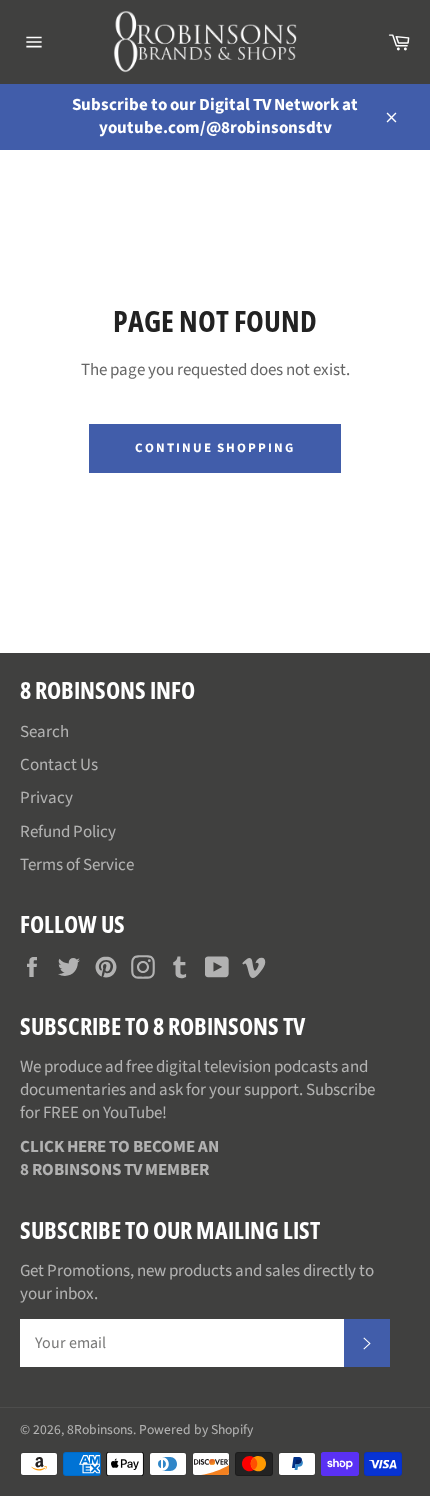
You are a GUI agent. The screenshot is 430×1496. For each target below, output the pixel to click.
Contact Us (59, 765)
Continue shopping (215, 448)
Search (44, 732)
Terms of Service (77, 865)
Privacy (46, 798)
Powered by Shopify (196, 1429)
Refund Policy (68, 832)
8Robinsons (100, 1429)
